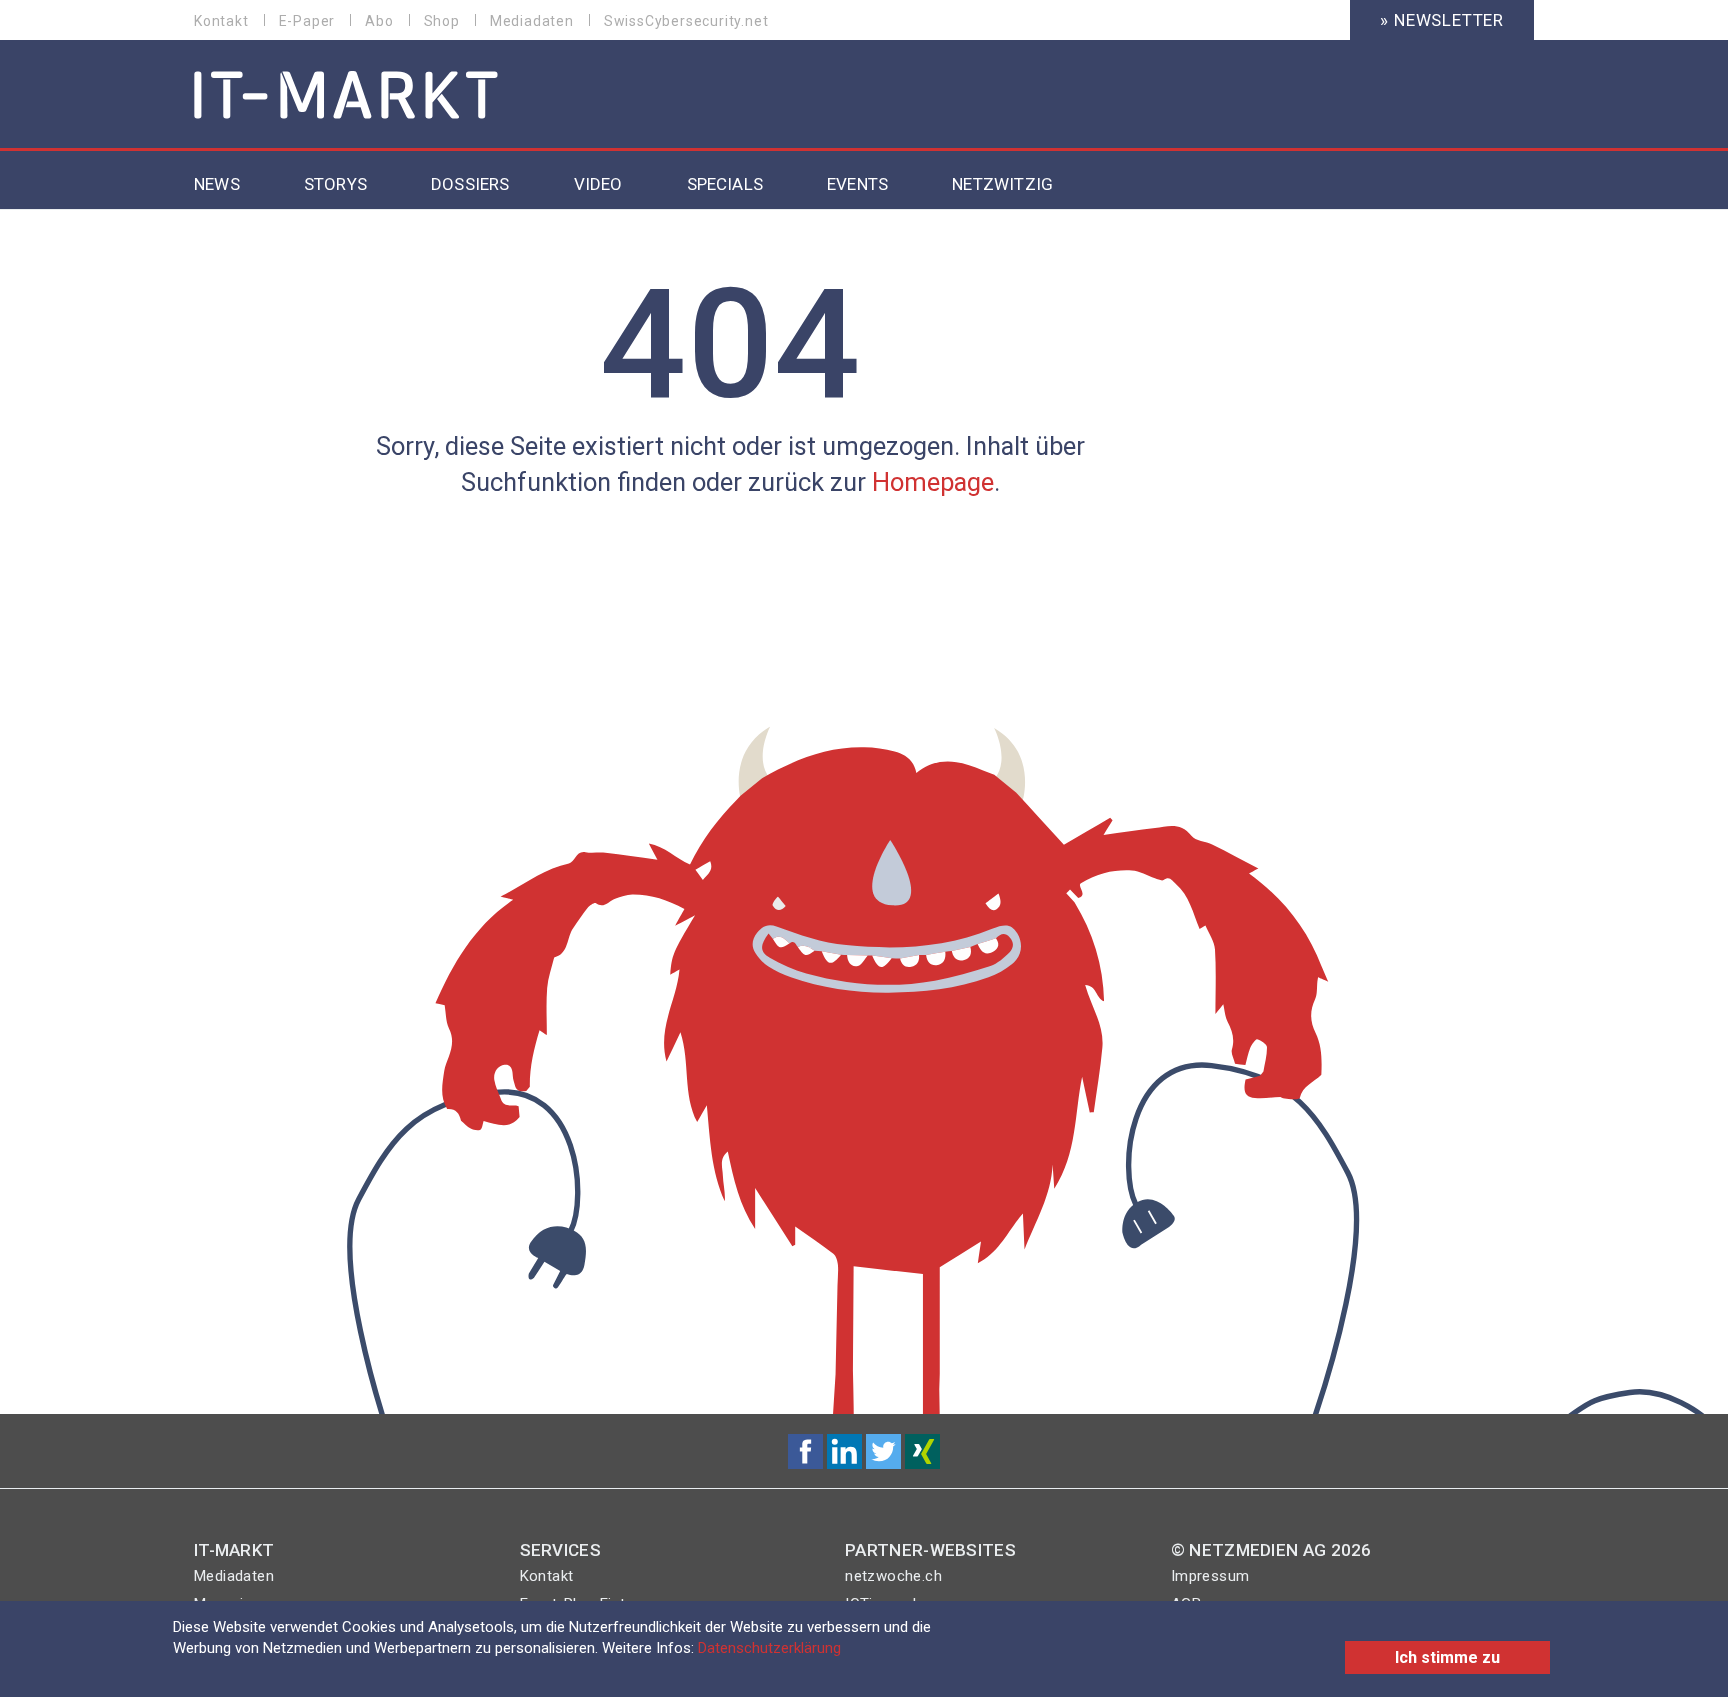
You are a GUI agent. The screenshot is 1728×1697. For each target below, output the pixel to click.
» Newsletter (1442, 20)
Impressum (1210, 1576)
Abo (379, 21)
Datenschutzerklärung (769, 1648)
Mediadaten (532, 21)
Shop (442, 21)
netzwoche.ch (893, 1576)
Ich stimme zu (1447, 1657)
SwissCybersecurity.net (686, 21)
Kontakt (221, 21)
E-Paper (307, 21)
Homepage (933, 482)
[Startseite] (346, 96)
